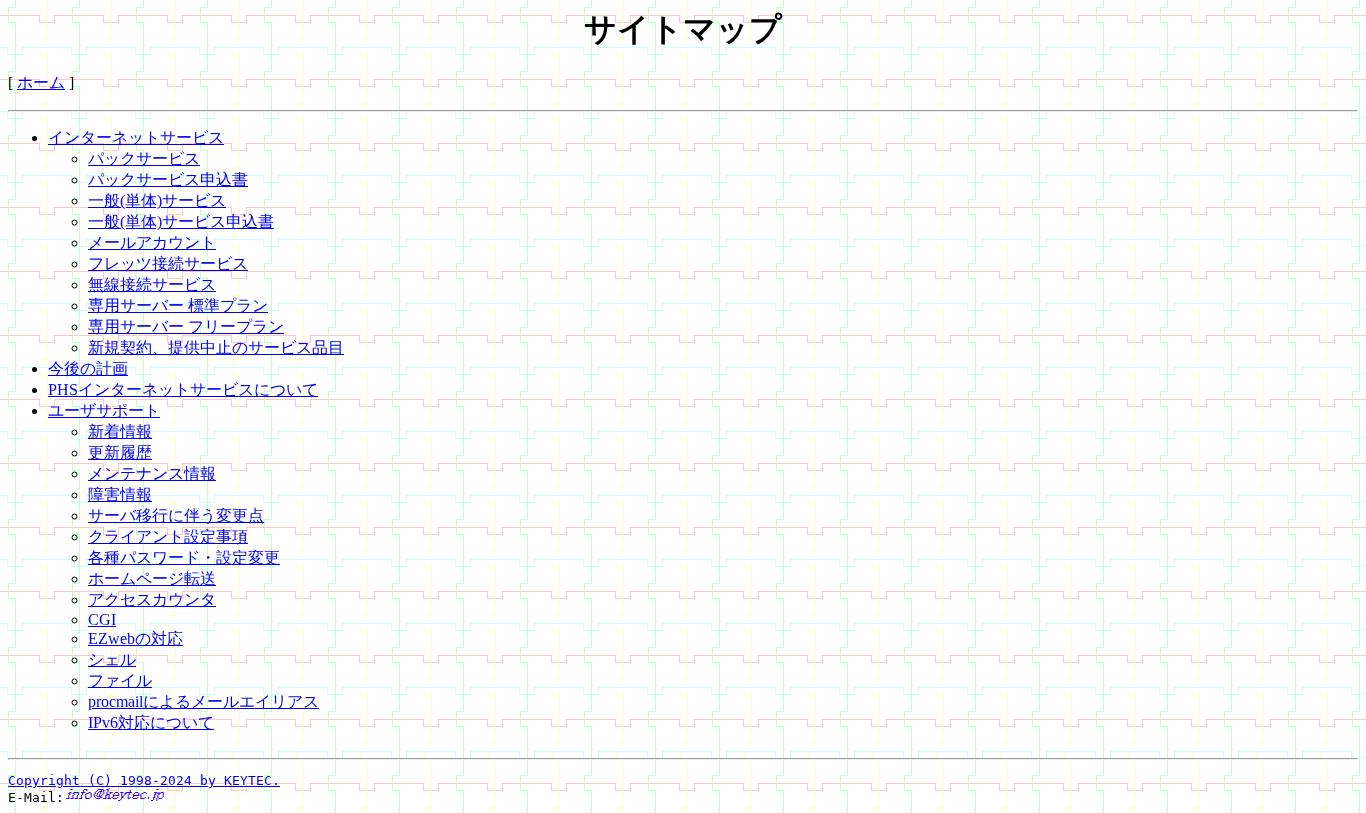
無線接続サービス (152, 284)
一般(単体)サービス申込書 (181, 221)
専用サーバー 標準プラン (178, 305)
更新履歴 (120, 452)
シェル (112, 659)
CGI (102, 619)
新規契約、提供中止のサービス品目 (216, 347)
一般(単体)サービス (157, 200)
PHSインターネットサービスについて (183, 389)
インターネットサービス (136, 137)
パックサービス (144, 158)
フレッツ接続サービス (168, 263)
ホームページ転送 (152, 578)
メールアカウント (152, 242)
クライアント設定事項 (168, 536)
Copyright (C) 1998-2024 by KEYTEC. (144, 780)
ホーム (41, 82)
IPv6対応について (151, 722)
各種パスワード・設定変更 (184, 557)
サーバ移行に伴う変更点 (176, 515)
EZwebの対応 (135, 638)
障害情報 (120, 494)
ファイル (120, 680)
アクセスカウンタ (152, 599)
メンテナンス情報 (152, 473)
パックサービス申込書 (168, 179)
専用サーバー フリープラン (186, 326)
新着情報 (120, 431)
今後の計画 (88, 368)
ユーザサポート (104, 410)
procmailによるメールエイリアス (203, 701)
